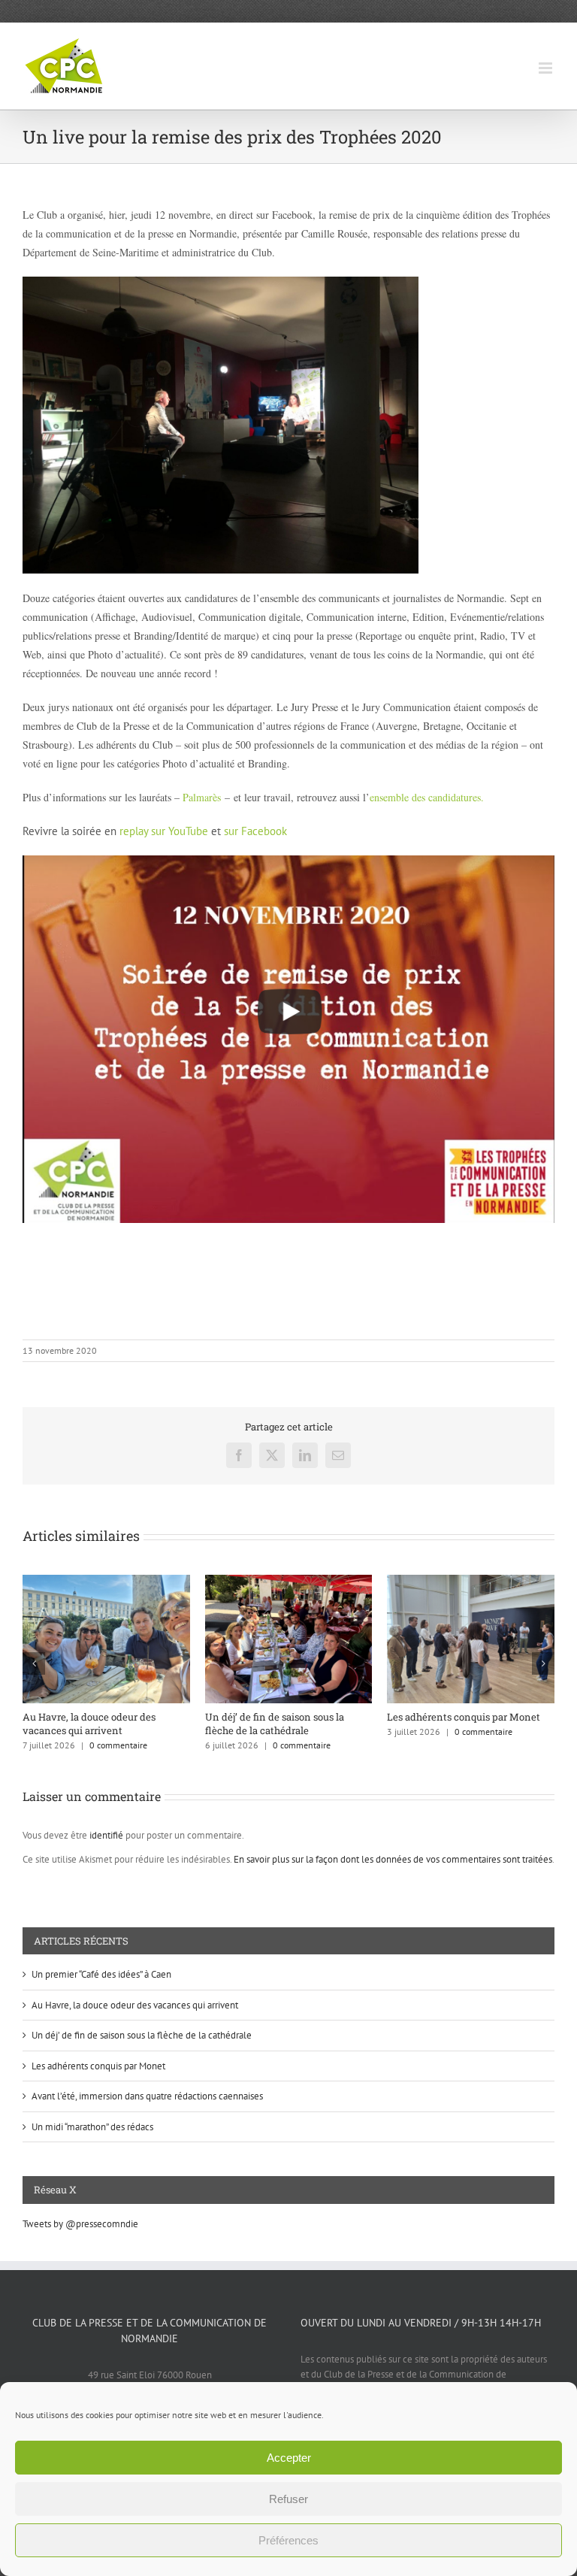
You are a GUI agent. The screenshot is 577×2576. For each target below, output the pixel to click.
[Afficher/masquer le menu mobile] (547, 68)
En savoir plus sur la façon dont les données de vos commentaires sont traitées (393, 1859)
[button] (34, 1663)
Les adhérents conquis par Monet (98, 2066)
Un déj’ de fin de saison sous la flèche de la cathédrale (142, 2035)
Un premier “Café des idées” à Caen (285, 1717)
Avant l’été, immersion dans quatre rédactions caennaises (104, 1724)
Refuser (288, 2499)
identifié (106, 1835)
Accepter (289, 2458)
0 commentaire (119, 1745)
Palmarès (202, 797)
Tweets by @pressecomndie (80, 2224)
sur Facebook (255, 831)
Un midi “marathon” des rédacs (92, 2127)
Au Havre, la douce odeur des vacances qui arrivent (453, 1724)
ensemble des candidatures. (427, 797)
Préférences (288, 2540)
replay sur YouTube (164, 831)
